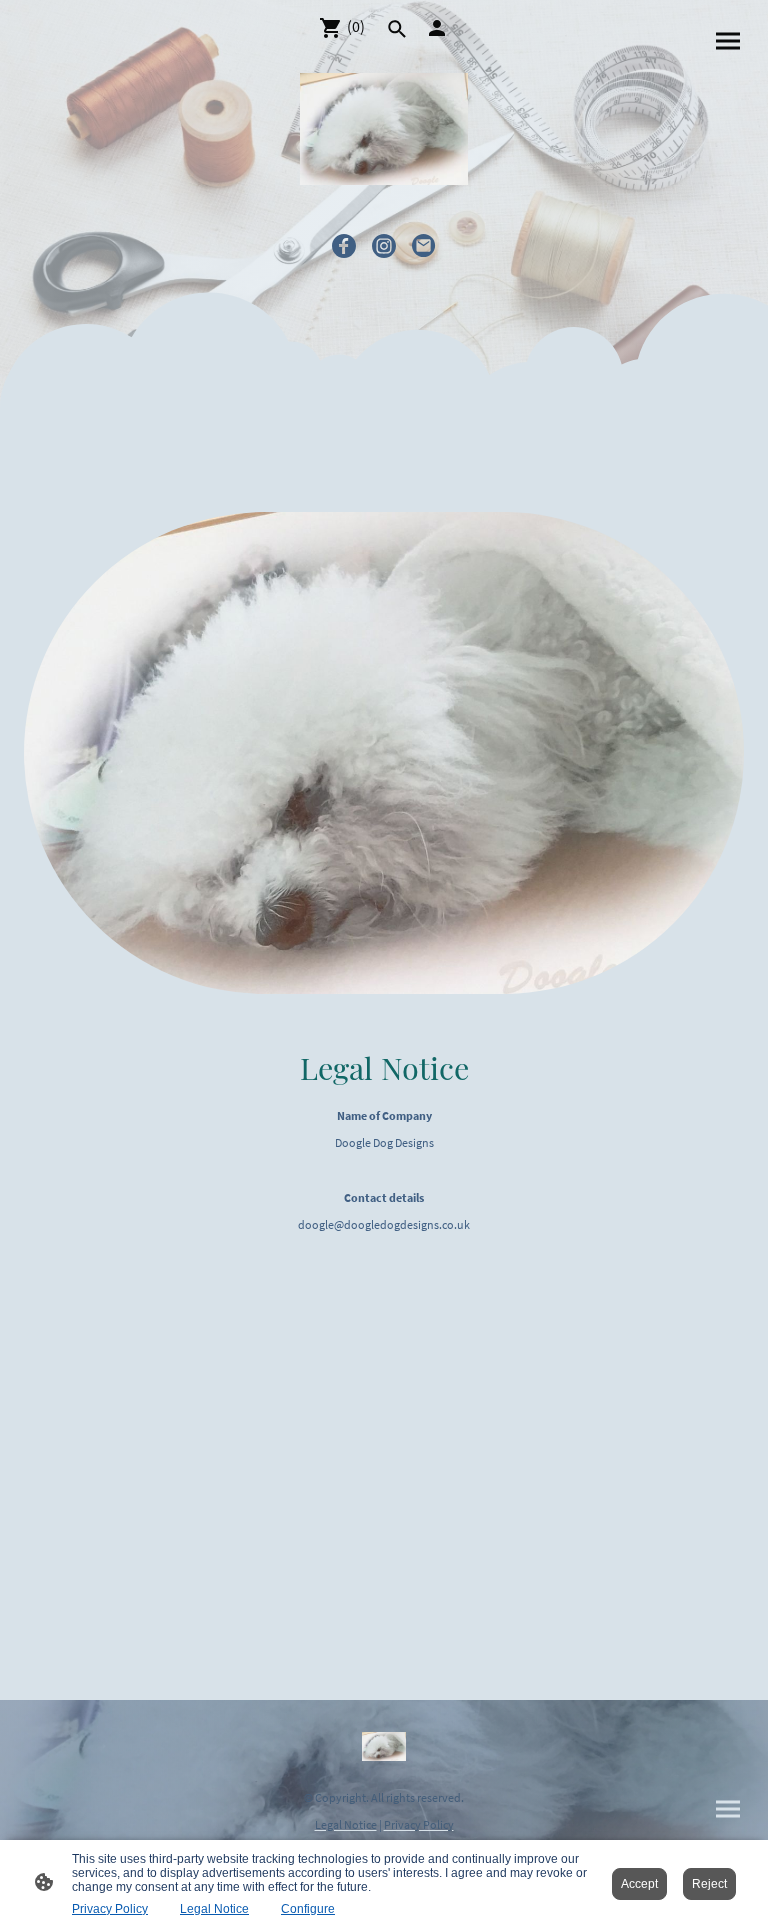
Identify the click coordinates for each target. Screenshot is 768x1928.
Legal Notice (214, 1909)
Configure (308, 1909)
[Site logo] (384, 129)
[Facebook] (344, 246)
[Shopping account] (437, 28)
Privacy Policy (110, 1909)
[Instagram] (384, 246)
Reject (709, 1884)
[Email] (424, 246)
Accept (639, 1884)
